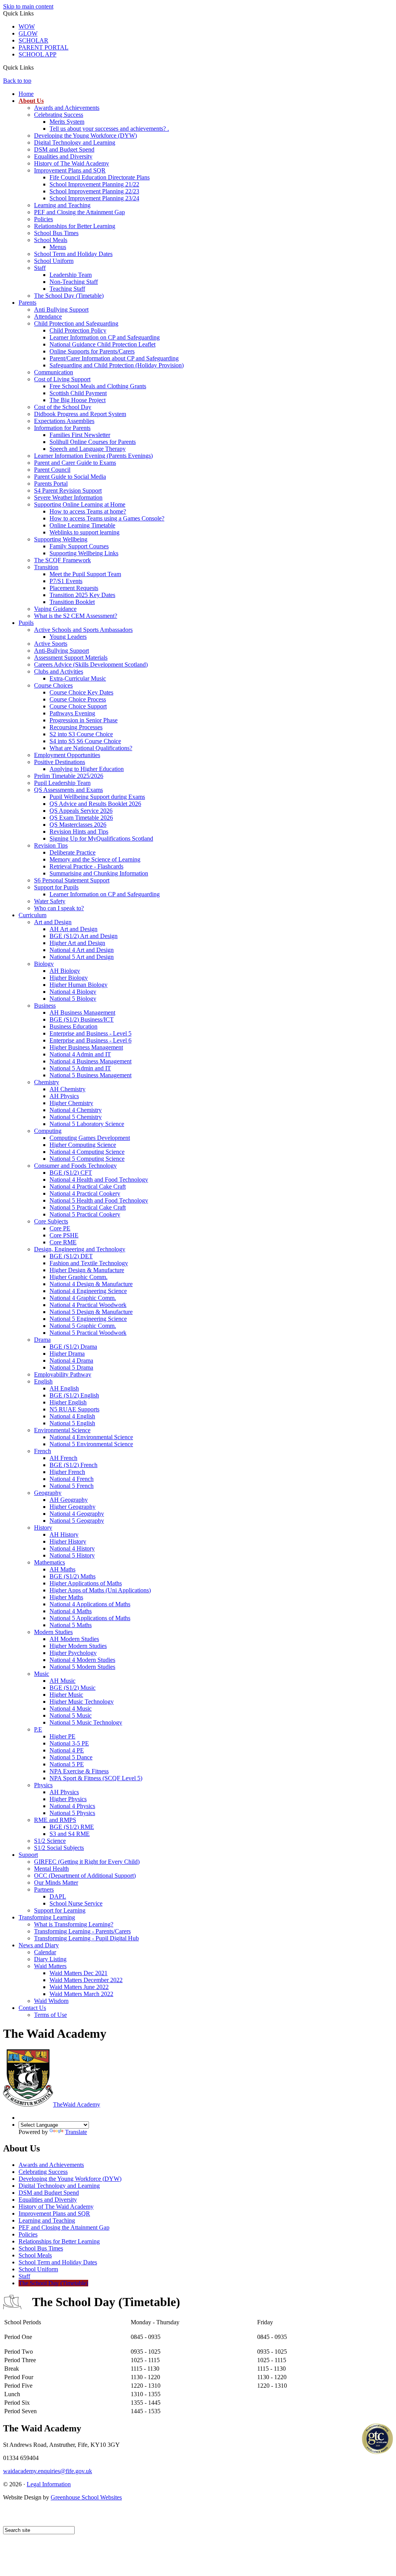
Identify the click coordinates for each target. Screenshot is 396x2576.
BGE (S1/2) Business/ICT (82, 1019)
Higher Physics (68, 1799)
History (43, 1528)
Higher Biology (69, 978)
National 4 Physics (72, 1806)
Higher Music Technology (82, 1702)
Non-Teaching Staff (74, 282)
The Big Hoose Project (78, 400)
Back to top (17, 81)
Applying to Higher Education (87, 769)
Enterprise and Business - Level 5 (90, 1033)
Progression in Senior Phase (84, 720)
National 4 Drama (71, 1361)
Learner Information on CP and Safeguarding (105, 337)
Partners (44, 1889)
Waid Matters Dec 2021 (79, 1973)
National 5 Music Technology (86, 1722)
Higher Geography (73, 1507)
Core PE (60, 1228)
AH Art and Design (73, 929)
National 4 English (72, 1416)
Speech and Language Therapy (88, 449)
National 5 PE (67, 1764)
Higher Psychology (73, 1653)
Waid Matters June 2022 (79, 1987)
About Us (31, 101)
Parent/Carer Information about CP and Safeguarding (114, 358)
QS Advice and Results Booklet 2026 (95, 804)
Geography (48, 1493)
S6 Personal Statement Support (72, 880)
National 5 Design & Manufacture (91, 1312)
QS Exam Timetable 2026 (81, 818)
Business (45, 1006)
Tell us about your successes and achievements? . (109, 129)
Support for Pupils (56, 887)
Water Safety (50, 901)
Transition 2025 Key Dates (82, 595)
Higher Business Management (86, 1047)
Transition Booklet (72, 602)
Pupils (26, 623)
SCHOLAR (33, 40)
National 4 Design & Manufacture (91, 1284)
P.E (38, 1729)
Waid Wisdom (51, 2001)
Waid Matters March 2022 (81, 1994)
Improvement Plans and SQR (70, 170)
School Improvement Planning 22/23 (94, 191)
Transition (46, 567)
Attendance (48, 316)
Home (26, 94)
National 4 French (72, 1479)
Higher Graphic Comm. (79, 1277)
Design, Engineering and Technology (80, 1249)
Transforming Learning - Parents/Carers (82, 1931)
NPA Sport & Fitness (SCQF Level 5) (96, 1778)
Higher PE (62, 1736)
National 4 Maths (71, 1611)
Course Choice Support (78, 706)
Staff (40, 268)
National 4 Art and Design (82, 950)
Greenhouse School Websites (86, 2497)
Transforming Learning (47, 1917)
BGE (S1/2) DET (71, 1256)
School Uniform (54, 261)
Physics (43, 1785)
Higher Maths (66, 1597)
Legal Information (49, 2484)
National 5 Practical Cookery (85, 1214)
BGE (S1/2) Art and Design (84, 936)
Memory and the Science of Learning (95, 859)
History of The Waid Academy (72, 163)
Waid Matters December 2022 (86, 1980)
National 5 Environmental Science (91, 1444)
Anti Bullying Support (61, 310)
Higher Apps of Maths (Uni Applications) (100, 1590)
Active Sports (51, 644)
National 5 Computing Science (87, 1159)
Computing (48, 1131)
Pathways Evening (72, 713)
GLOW (28, 33)
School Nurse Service (76, 1903)
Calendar (45, 1952)
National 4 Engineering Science (88, 1291)
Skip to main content (28, 6)
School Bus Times (56, 233)
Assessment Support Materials (71, 658)
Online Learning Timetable (82, 525)
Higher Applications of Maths (86, 1583)
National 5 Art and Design (82, 957)
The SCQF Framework (62, 560)
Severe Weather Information (68, 497)
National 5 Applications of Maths (90, 1618)
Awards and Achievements (67, 108)
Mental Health (51, 1869)
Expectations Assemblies (64, 421)
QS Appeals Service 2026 (81, 811)
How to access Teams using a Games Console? (107, 518)
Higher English (68, 1402)
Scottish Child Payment (78, 393)
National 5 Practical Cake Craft (88, 1207)
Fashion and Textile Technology (89, 1263)
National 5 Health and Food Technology (99, 1200)
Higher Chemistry (71, 1103)
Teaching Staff (67, 289)
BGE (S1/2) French (73, 1465)
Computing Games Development (90, 1138)
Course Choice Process (78, 699)
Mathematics (49, 1562)
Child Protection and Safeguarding (76, 323)
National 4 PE (67, 1750)
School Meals (51, 240)
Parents (27, 303)
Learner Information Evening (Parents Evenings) (93, 456)
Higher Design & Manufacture (87, 1270)
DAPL (58, 1896)
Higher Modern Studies (78, 1646)
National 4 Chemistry (76, 1110)
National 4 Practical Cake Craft (88, 1186)
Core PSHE (64, 1235)
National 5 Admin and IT (80, 1068)
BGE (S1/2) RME (72, 1827)
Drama (42, 1340)
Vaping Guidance (55, 609)
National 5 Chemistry (76, 1117)
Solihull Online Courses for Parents (93, 442)
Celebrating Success (59, 115)
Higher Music (66, 1695)
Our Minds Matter (56, 1883)
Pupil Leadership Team (62, 783)
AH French (63, 1458)
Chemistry (47, 1082)
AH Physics (64, 1096)
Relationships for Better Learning (75, 226)
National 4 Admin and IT (80, 1054)
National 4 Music (71, 1709)
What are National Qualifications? (91, 748)
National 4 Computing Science (87, 1152)
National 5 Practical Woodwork (88, 1333)
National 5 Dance (71, 1757)
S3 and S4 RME (70, 1834)
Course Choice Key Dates (81, 692)
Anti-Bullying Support (61, 651)
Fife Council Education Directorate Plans (100, 177)
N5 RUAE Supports (74, 1409)
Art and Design (53, 922)
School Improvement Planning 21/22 (94, 184)
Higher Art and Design (77, 943)
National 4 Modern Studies (82, 1660)
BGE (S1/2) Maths (73, 1576)
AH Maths (62, 1569)
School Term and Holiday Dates (73, 254)
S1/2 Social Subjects (59, 1848)
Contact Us (32, 2008)
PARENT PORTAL (44, 47)
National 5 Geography (77, 1521)
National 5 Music (71, 1715)
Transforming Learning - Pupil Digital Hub (86, 1938)
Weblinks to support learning (84, 532)
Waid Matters (50, 1966)
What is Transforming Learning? (74, 1924)
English (43, 1381)
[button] (37, 67)
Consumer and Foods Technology (75, 1166)
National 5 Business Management (90, 1075)
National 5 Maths (71, 1625)
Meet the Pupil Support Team (85, 574)
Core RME (63, 1242)
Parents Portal (51, 484)
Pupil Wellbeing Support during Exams (97, 797)
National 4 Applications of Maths (90, 1604)
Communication (54, 372)
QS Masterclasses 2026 (78, 825)
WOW (27, 26)
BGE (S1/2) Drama (73, 1347)
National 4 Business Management (90, 1061)
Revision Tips (51, 845)
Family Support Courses (79, 546)
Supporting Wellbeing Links (84, 553)
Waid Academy (77, 2104)
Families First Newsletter (80, 435)
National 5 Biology (73, 999)
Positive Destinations (60, 762)
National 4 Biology (73, 992)
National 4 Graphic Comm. (83, 1298)
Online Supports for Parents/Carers (92, 351)
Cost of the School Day (63, 407)
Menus (58, 247)
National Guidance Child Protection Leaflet (102, 344)
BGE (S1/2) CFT (71, 1173)
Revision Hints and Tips (79, 832)
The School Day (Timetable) (69, 296)
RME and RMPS (55, 1820)
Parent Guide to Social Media (70, 477)
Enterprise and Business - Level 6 (90, 1040)
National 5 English (72, 1423)
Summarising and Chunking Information (99, 873)
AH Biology (65, 971)
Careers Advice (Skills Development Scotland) (91, 664)
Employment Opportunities (67, 755)
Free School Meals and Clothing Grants (98, 386)
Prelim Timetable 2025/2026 (69, 776)
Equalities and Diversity (63, 156)
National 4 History (72, 1548)
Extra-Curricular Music (78, 678)
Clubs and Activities (59, 671)
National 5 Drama (71, 1367)
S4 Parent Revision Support (68, 490)
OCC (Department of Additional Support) (85, 1876)
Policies (44, 219)
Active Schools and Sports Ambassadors (83, 630)
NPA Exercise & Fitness (79, 1771)
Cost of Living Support (62, 379)
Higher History (68, 1541)
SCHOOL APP (38, 54)
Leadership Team (71, 275)
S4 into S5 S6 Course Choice (85, 741)
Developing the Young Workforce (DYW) (85, 136)
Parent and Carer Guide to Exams (75, 463)
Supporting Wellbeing (61, 539)
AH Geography (69, 1500)
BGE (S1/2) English (74, 1395)
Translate (76, 2132)
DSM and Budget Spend (64, 149)
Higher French (67, 1472)
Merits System (67, 122)
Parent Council (52, 470)
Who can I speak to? (59, 908)
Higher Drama (67, 1354)
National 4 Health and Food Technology (99, 1180)
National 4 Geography (77, 1514)
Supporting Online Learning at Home (80, 504)
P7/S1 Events (66, 581)
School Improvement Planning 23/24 (94, 198)
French (43, 1451)
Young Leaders (68, 637)
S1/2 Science (50, 1841)
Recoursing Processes (76, 727)
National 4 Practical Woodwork (88, 1305)
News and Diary (39, 1945)
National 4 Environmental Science (91, 1437)
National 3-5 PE (69, 1743)
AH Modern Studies (74, 1639)
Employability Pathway (63, 1374)
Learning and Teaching (62, 205)
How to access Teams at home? (88, 511)
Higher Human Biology (79, 985)
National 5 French (72, 1486)
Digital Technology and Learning (75, 142)
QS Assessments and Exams (68, 790)
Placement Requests (74, 588)
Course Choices (53, 685)
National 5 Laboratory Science (87, 1124)
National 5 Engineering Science (88, 1319)
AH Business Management (82, 1012)
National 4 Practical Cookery (85, 1193)
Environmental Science (62, 1430)
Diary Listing (50, 1959)
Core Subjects (51, 1221)
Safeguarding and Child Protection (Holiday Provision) (117, 365)
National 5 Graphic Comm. (83, 1326)
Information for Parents (62, 428)
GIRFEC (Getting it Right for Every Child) (87, 1862)
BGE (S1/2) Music (73, 1688)
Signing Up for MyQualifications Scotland (101, 838)
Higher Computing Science (83, 1145)
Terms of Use (50, 2015)
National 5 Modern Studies (82, 1667)
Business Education (73, 1026)
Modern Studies (53, 1632)
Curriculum (32, 915)
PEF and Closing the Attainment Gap (79, 212)
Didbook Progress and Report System (80, 414)
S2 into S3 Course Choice (81, 734)
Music (42, 1674)
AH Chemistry (67, 1089)
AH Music (62, 1681)
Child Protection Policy (78, 330)
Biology (44, 964)
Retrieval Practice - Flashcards (86, 866)
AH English (64, 1388)
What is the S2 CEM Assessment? (76, 616)
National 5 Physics (72, 1813)
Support (28, 1855)
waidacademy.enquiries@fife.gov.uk (48, 2471)
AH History (64, 1535)
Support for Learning (60, 1910)
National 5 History (72, 1555)
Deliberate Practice (73, 852)
